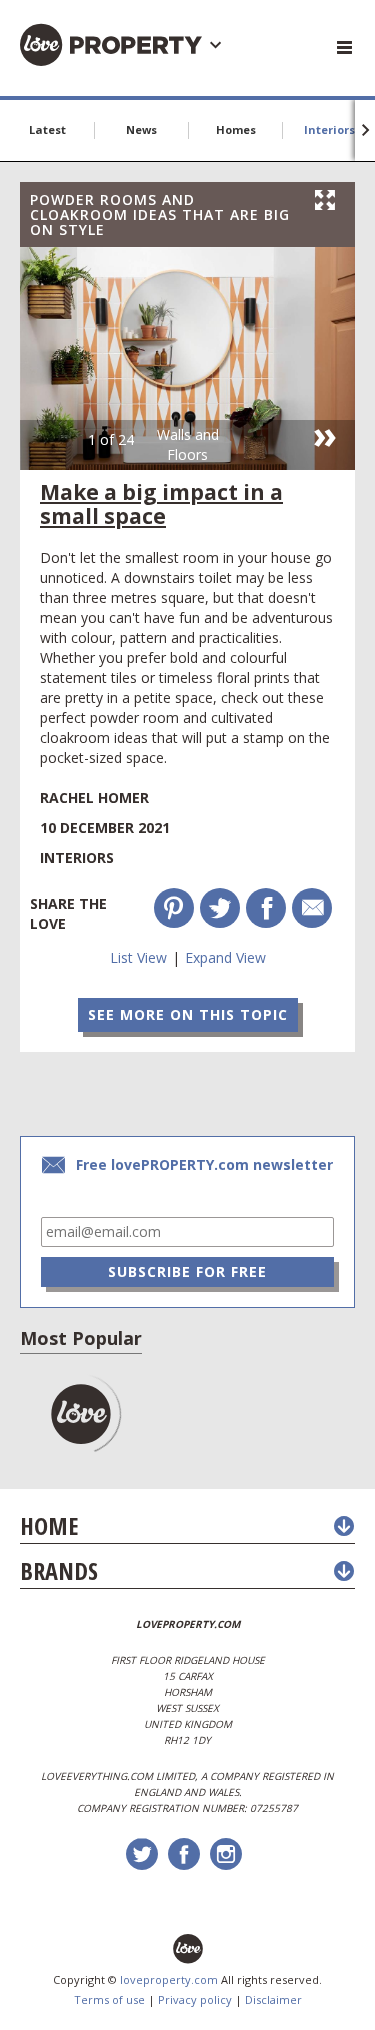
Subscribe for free (187, 1271)
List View (138, 957)
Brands (59, 1570)
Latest (47, 129)
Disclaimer (273, 1999)
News (141, 129)
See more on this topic (188, 1014)
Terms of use (109, 1999)
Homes (236, 129)
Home (49, 1525)
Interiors (329, 129)
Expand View (225, 957)
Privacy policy (195, 1999)
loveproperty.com (169, 1979)
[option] (187, 358)
